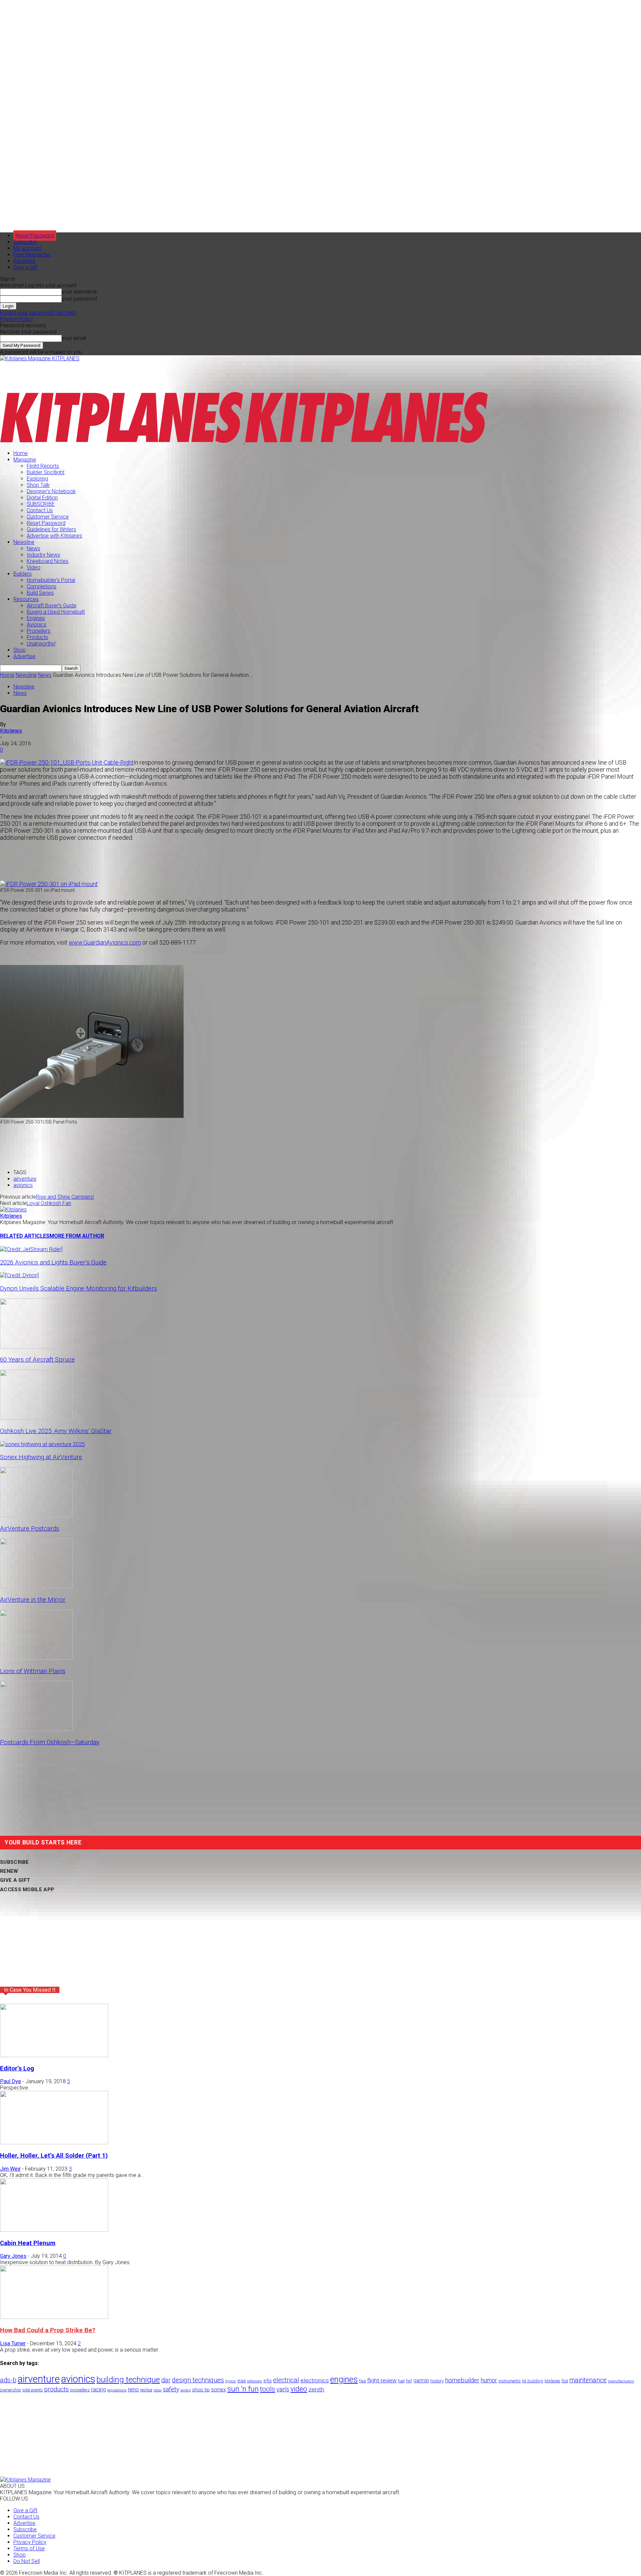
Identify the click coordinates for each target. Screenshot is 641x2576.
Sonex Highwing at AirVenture (41, 1457)
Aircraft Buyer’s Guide (52, 606)
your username (79, 292)
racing (98, 2389)
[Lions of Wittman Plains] (36, 1658)
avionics (23, 1185)
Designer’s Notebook (51, 491)
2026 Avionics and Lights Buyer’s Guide (53, 1262)
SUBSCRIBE (41, 504)
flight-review (382, 2380)
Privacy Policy (17, 319)
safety (171, 2389)
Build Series (40, 593)
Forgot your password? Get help (38, 313)
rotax (158, 2390)
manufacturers (621, 2381)
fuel (401, 2381)
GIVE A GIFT (15, 1880)
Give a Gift (25, 267)
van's (283, 2389)
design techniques (198, 2380)
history (437, 2381)
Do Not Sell (27, 2561)
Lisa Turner (13, 2343)
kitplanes (552, 2381)
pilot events (33, 2390)
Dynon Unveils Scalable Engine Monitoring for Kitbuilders (78, 1289)
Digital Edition (42, 498)
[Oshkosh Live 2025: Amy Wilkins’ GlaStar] (36, 1418)
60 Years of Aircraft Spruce (37, 1360)
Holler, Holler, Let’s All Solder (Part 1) (54, 2156)
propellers (80, 2390)
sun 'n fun (243, 2389)
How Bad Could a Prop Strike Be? (48, 2330)
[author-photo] (13, 1210)
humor (489, 2380)
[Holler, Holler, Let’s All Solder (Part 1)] (54, 2142)
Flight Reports (43, 466)
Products (37, 637)
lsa (565, 2381)
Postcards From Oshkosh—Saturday (50, 1742)
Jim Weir (10, 2169)
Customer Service (48, 517)
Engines (36, 618)
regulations (117, 2390)
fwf (409, 2381)
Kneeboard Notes (48, 561)
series (185, 2390)
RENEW (9, 1871)
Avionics (37, 625)
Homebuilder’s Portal (51, 580)
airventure (25, 1179)
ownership (11, 2390)
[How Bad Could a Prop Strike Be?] (54, 2317)
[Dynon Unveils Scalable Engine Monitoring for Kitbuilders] (19, 1275)
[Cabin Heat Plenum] (54, 2230)
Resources (26, 599)
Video (34, 567)
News (33, 548)
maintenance (588, 2380)
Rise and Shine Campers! (65, 1197)
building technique (128, 2380)
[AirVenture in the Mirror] (36, 1587)
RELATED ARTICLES (25, 1236)
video (299, 2389)
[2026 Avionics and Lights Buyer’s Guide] (31, 1249)
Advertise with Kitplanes (54, 536)
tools (268, 2389)
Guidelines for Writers (51, 529)
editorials (255, 2381)
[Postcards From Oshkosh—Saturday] (36, 1729)
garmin (421, 2381)
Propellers (39, 631)
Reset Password (46, 523)
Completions (42, 586)
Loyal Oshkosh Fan (49, 1203)
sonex (219, 2390)
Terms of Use (29, 2548)
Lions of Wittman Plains (33, 1671)
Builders (23, 574)
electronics (315, 2380)
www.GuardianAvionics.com (105, 942)
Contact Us (40, 510)
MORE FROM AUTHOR (77, 1236)
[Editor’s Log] (54, 2055)
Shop (20, 650)
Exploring (37, 479)
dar (166, 2380)
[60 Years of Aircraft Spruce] (36, 1347)
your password (79, 299)
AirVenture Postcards (30, 1529)
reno (133, 2389)
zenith (316, 2389)
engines (344, 2380)
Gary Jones (13, 2256)
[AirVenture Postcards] (36, 1515)
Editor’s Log (17, 2068)
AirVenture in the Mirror (33, 1600)
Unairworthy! (41, 644)
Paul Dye (11, 2081)
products (56, 2389)
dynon (231, 2381)
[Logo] (122, 442)
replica (146, 2390)
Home (21, 453)
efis (268, 2381)
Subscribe (25, 242)
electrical (286, 2380)
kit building (533, 2381)
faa (363, 2381)
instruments (510, 2381)
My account (27, 248)
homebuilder (462, 2380)
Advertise (24, 261)
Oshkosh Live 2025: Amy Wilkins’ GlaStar (56, 1431)
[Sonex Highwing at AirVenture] (42, 1444)
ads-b (8, 2380)
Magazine (25, 460)
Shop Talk (38, 485)
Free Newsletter (32, 255)
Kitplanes (11, 731)
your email (74, 338)
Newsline (24, 542)
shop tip (201, 2390)
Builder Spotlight (46, 472)
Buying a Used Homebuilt (56, 612)
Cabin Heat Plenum (28, 2243)
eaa (242, 2381)
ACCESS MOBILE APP (27, 1890)
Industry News (43, 555)
